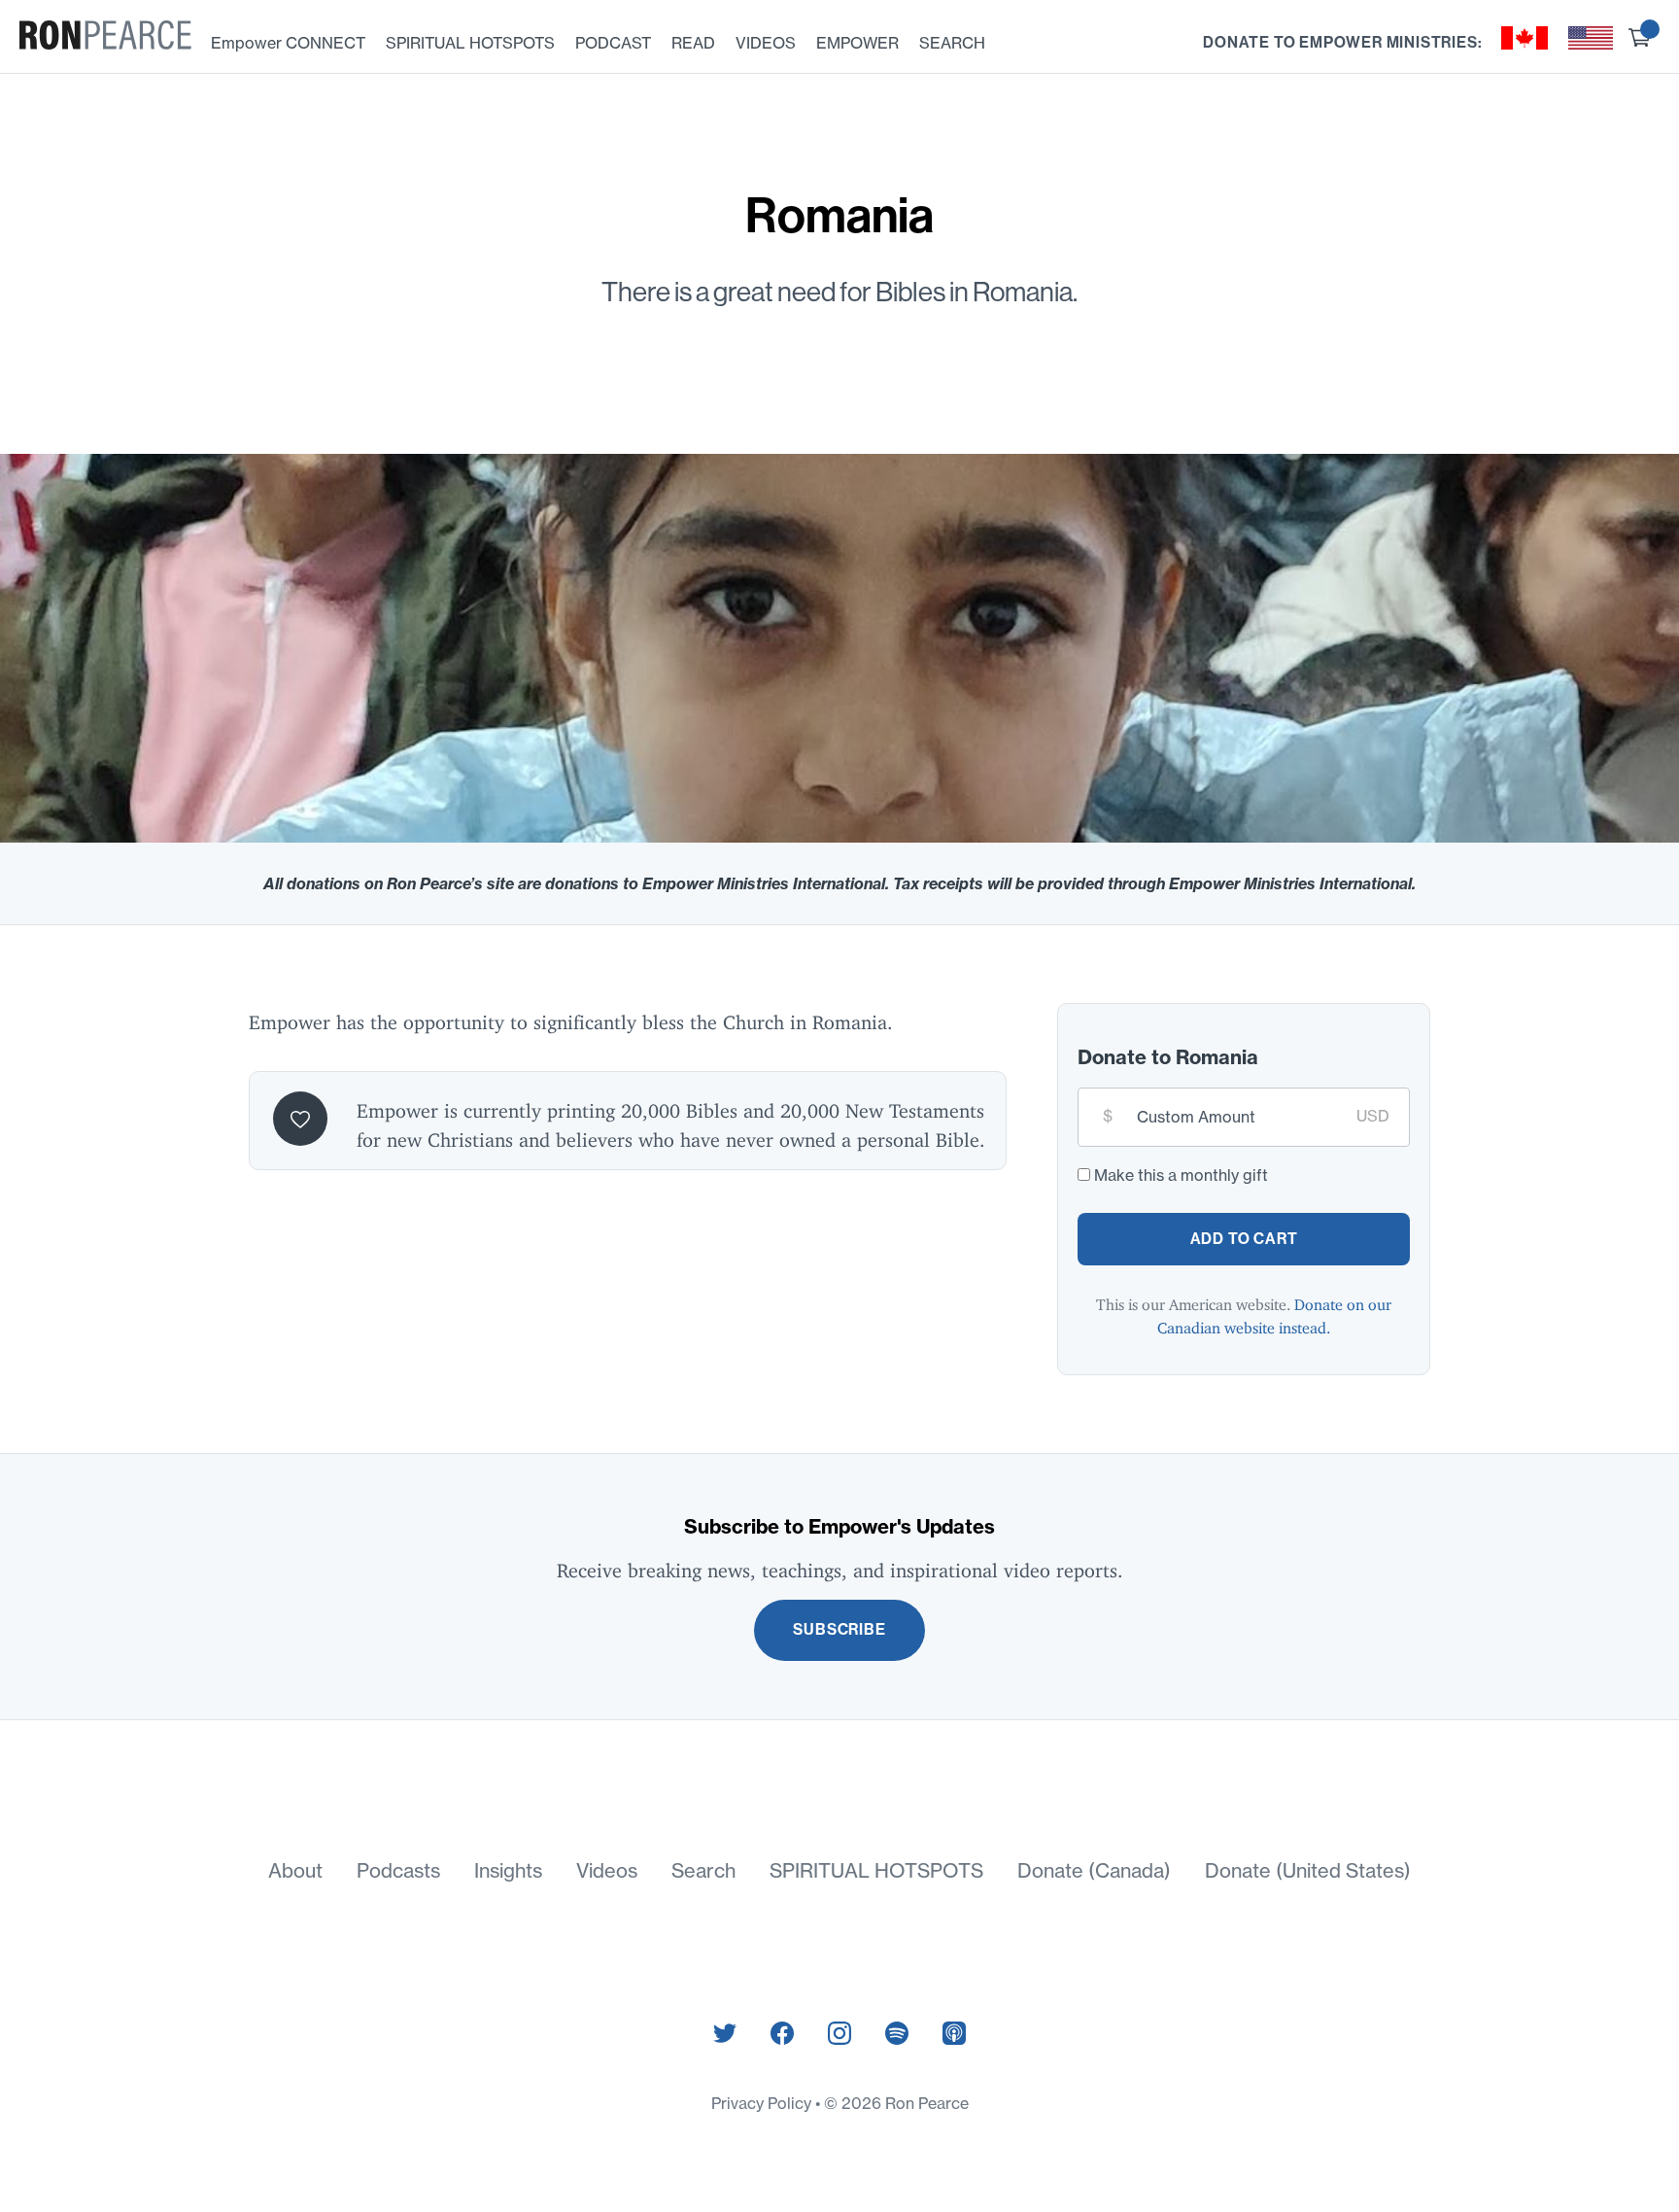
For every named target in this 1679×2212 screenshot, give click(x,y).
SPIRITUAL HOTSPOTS (470, 43)
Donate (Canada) (1094, 1870)
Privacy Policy (763, 2103)
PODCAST (613, 43)
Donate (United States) (1308, 1870)
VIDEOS (766, 43)
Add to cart (1244, 1239)
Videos (607, 1870)
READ (693, 43)
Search (703, 1870)
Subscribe (839, 1629)
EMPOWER (857, 43)
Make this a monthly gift (1181, 1175)
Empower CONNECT (288, 43)
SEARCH (952, 43)
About (295, 1870)
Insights (508, 1870)
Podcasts (398, 1870)
